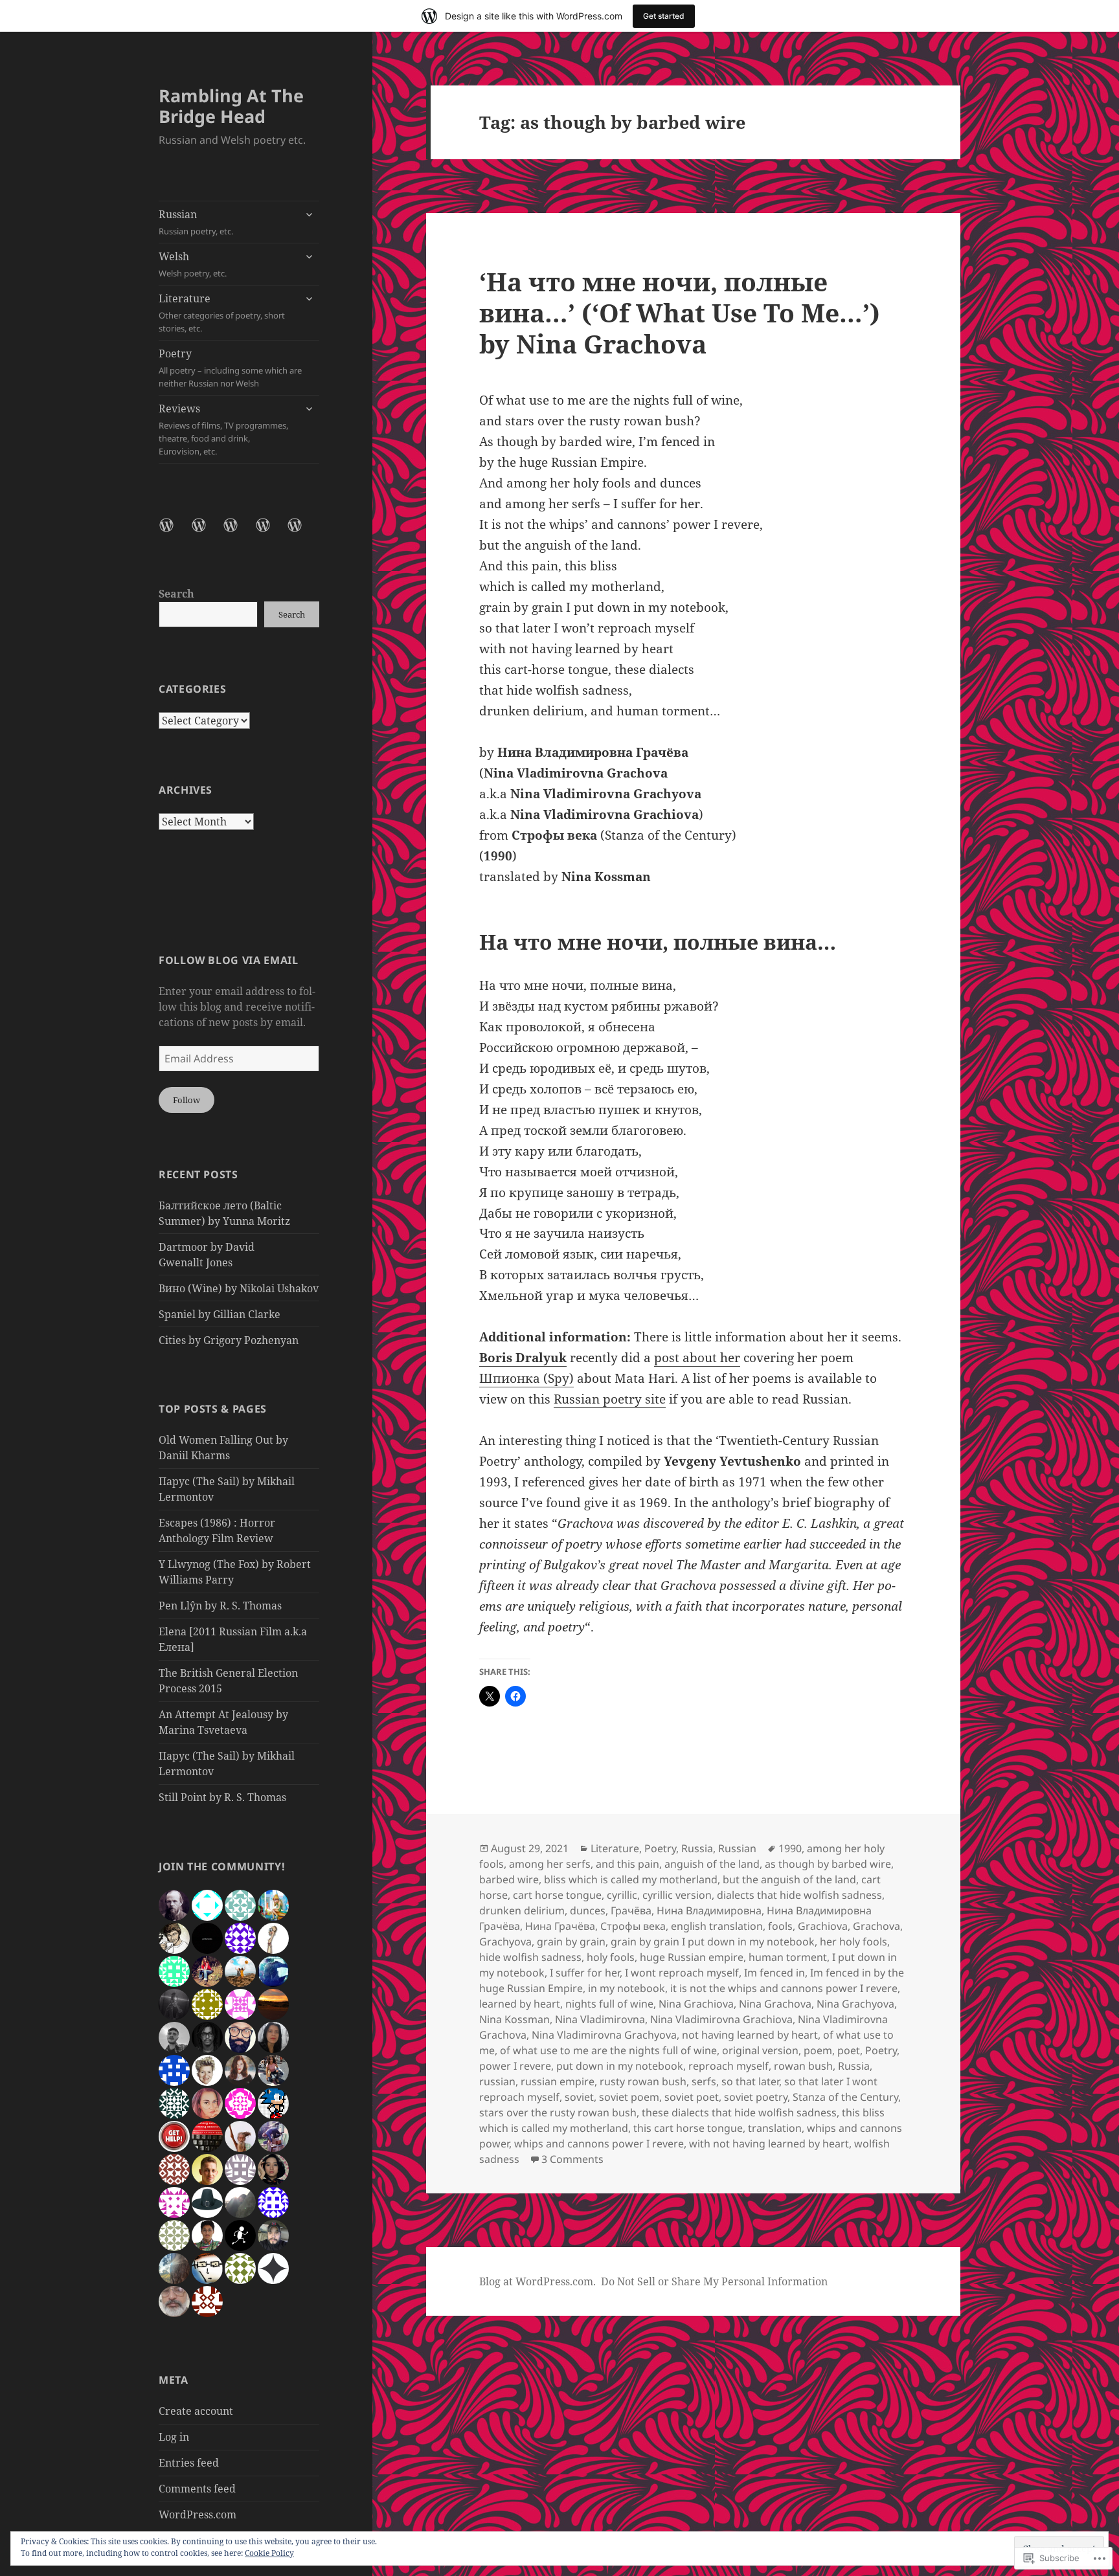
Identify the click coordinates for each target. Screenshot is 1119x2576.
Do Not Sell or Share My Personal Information (714, 2281)
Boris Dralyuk (523, 1358)
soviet (579, 2097)
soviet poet (692, 2097)
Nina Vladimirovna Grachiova (721, 2019)
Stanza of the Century (845, 2097)
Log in (174, 2437)
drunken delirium (522, 1910)
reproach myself (729, 2066)
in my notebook (627, 1988)
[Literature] (238, 533)
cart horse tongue (557, 1895)
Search (176, 594)
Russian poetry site (610, 1399)
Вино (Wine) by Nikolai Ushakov (239, 1288)
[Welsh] (207, 533)
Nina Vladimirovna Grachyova (604, 2035)
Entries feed (189, 2463)
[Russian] (174, 533)
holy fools (611, 1957)
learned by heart (520, 2004)
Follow (186, 1100)
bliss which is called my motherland (631, 1879)
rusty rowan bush (643, 2081)
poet (849, 2050)
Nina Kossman (514, 2019)
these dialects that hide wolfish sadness (739, 2112)
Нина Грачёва (560, 1926)
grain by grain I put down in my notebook (713, 1942)
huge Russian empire (692, 1957)
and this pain (627, 1864)
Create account (196, 2411)
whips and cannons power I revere (599, 2144)
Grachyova (505, 1942)
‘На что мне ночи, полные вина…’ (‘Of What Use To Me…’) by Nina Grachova (680, 312)
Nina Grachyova (855, 2004)
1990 (790, 1848)
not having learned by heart (750, 2035)
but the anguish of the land (789, 1879)
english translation (717, 1926)
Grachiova (823, 1926)
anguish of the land (712, 1864)
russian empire (558, 2081)
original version (760, 2050)
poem (818, 2050)
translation (775, 2128)
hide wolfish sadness (530, 1957)
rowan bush (803, 2066)
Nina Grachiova (696, 2004)
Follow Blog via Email (228, 960)
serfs (704, 2081)
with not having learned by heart (769, 2144)
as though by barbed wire (828, 1864)
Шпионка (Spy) (526, 1378)
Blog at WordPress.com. (537, 2281)
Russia (697, 1848)
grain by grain (571, 1942)
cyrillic (622, 1895)
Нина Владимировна (709, 1910)
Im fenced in (774, 1973)
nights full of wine (609, 2004)
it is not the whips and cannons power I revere (784, 1988)
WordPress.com (198, 2514)
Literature (222, 313)
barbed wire (509, 1879)
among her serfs (550, 1864)
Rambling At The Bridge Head (231, 106)
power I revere (515, 2066)
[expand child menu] (309, 214)
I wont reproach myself (682, 1973)
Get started (664, 16)
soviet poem (629, 2097)
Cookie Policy (269, 2553)
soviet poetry (756, 2097)
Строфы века (633, 1926)
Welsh (193, 264)
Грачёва (631, 1910)
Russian (196, 222)
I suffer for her (585, 1973)
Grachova (876, 1926)
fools (780, 1926)
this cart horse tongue (688, 2128)
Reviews (223, 429)
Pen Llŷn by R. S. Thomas (220, 1606)
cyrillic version (677, 1895)
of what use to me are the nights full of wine (608, 2050)
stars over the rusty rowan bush (558, 2112)
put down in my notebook (620, 2066)
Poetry (230, 368)
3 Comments (572, 2159)
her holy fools (853, 1942)
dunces (588, 1910)
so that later (750, 2081)
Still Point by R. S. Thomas (222, 1797)
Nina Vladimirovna (600, 2019)
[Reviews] (302, 533)
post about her (697, 1358)
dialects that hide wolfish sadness (799, 1895)
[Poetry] (271, 533)
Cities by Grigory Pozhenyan (229, 1340)
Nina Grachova (775, 2004)
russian (497, 2081)
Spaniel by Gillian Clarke (220, 1314)
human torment (788, 1957)
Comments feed (197, 2489)
